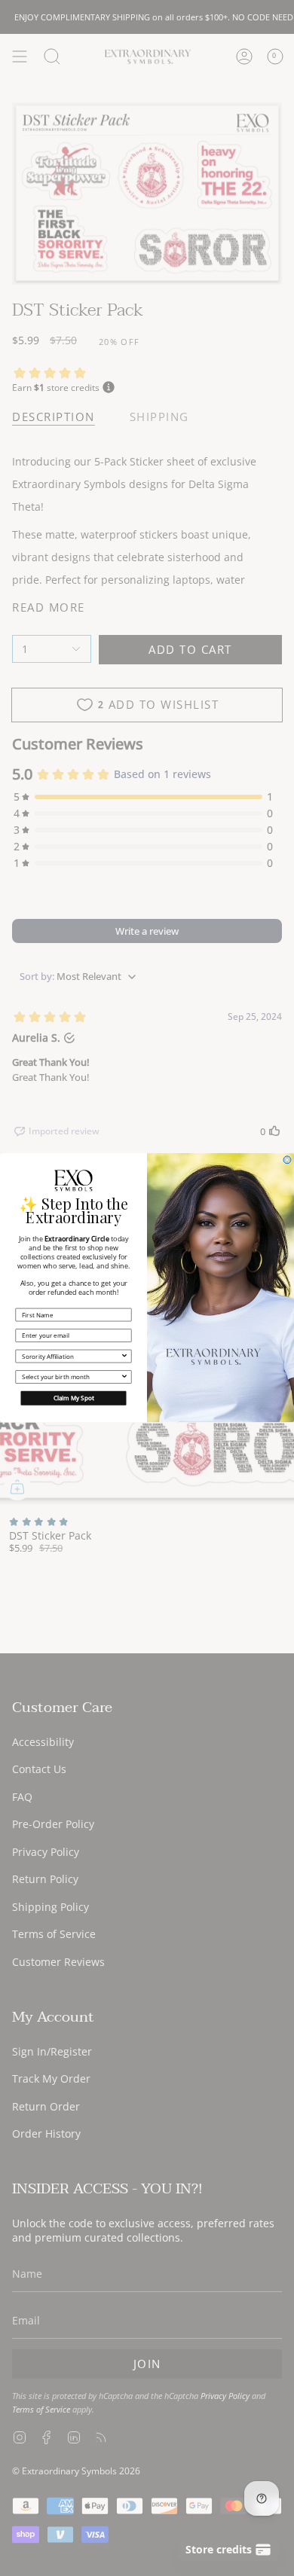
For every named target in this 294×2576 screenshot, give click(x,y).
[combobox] (71, 1357)
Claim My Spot (74, 1398)
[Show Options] (124, 1357)
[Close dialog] (287, 1160)
